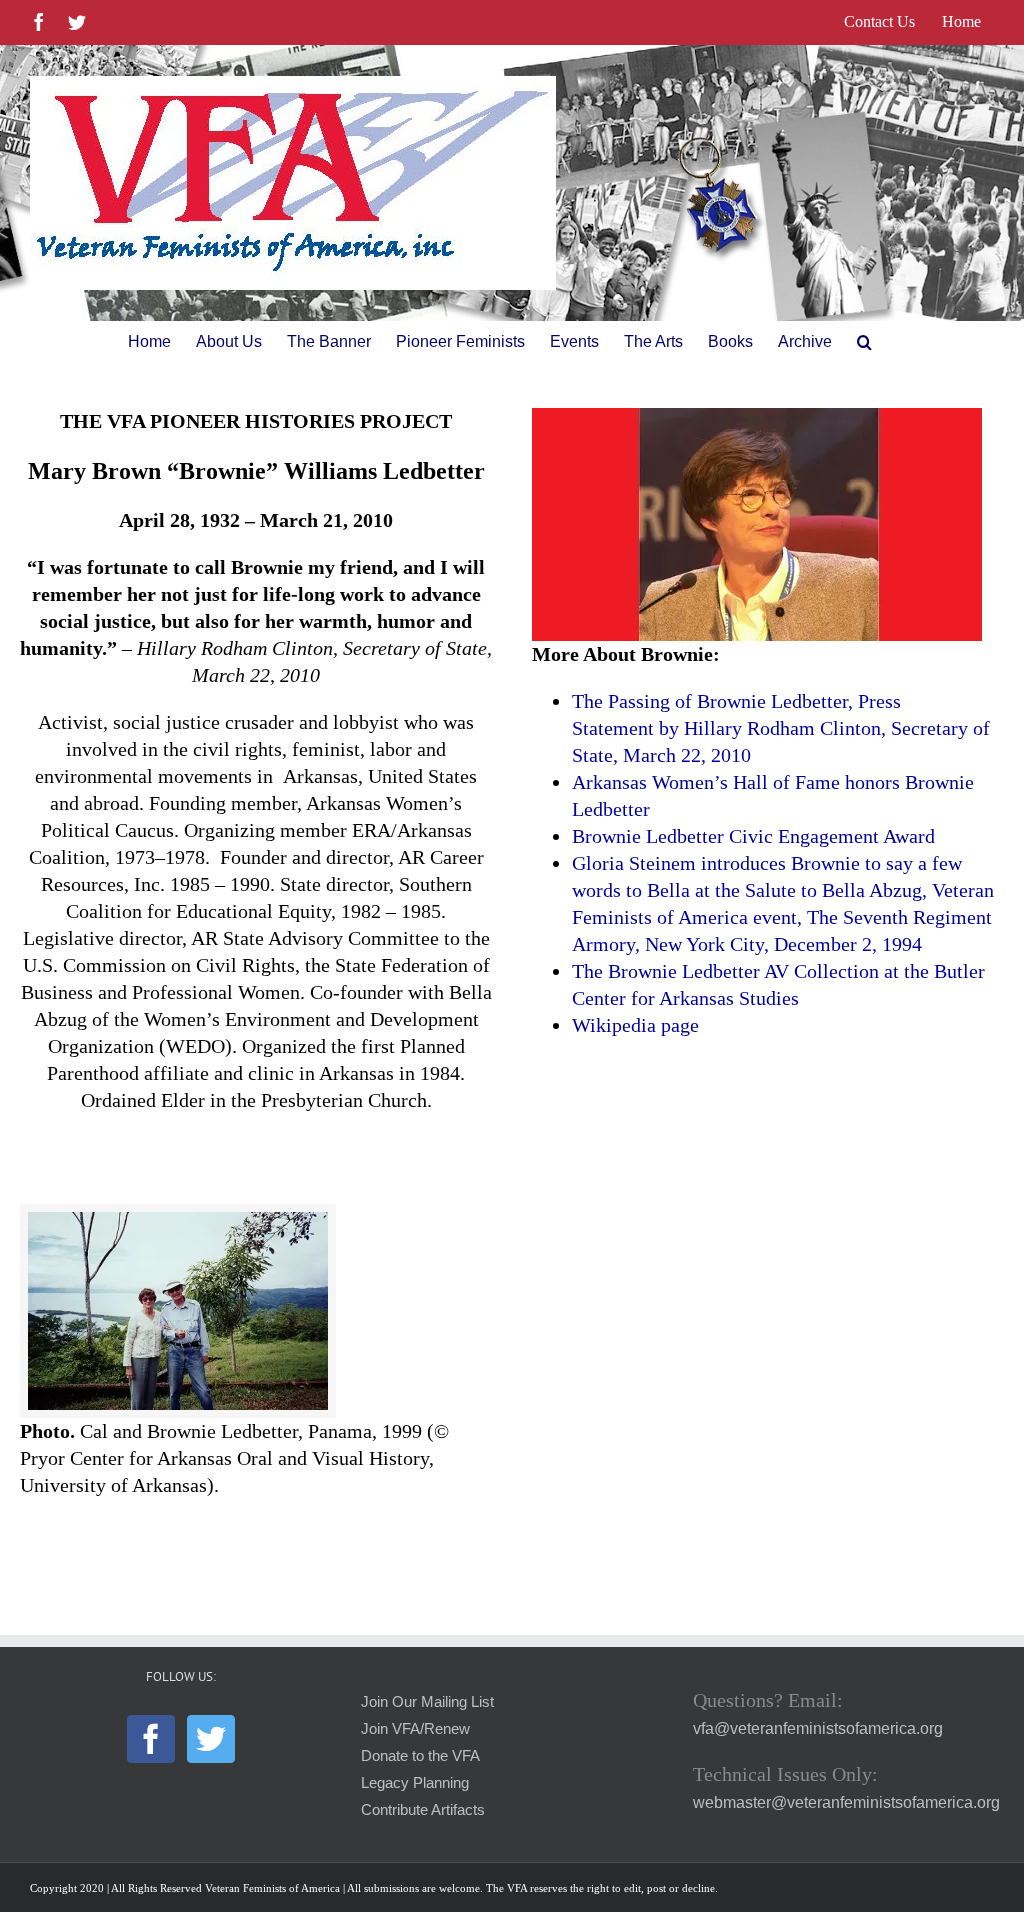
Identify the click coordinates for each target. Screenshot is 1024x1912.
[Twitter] (211, 1739)
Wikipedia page (635, 1025)
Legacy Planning (415, 1783)
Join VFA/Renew (415, 1729)
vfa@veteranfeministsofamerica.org (818, 1728)
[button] (864, 342)
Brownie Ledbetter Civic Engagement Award (753, 836)
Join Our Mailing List (427, 1702)
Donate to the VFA (420, 1756)
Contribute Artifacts (423, 1810)
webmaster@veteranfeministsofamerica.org (846, 1802)
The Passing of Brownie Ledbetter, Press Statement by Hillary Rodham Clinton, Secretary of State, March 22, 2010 (781, 728)
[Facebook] (151, 1739)
